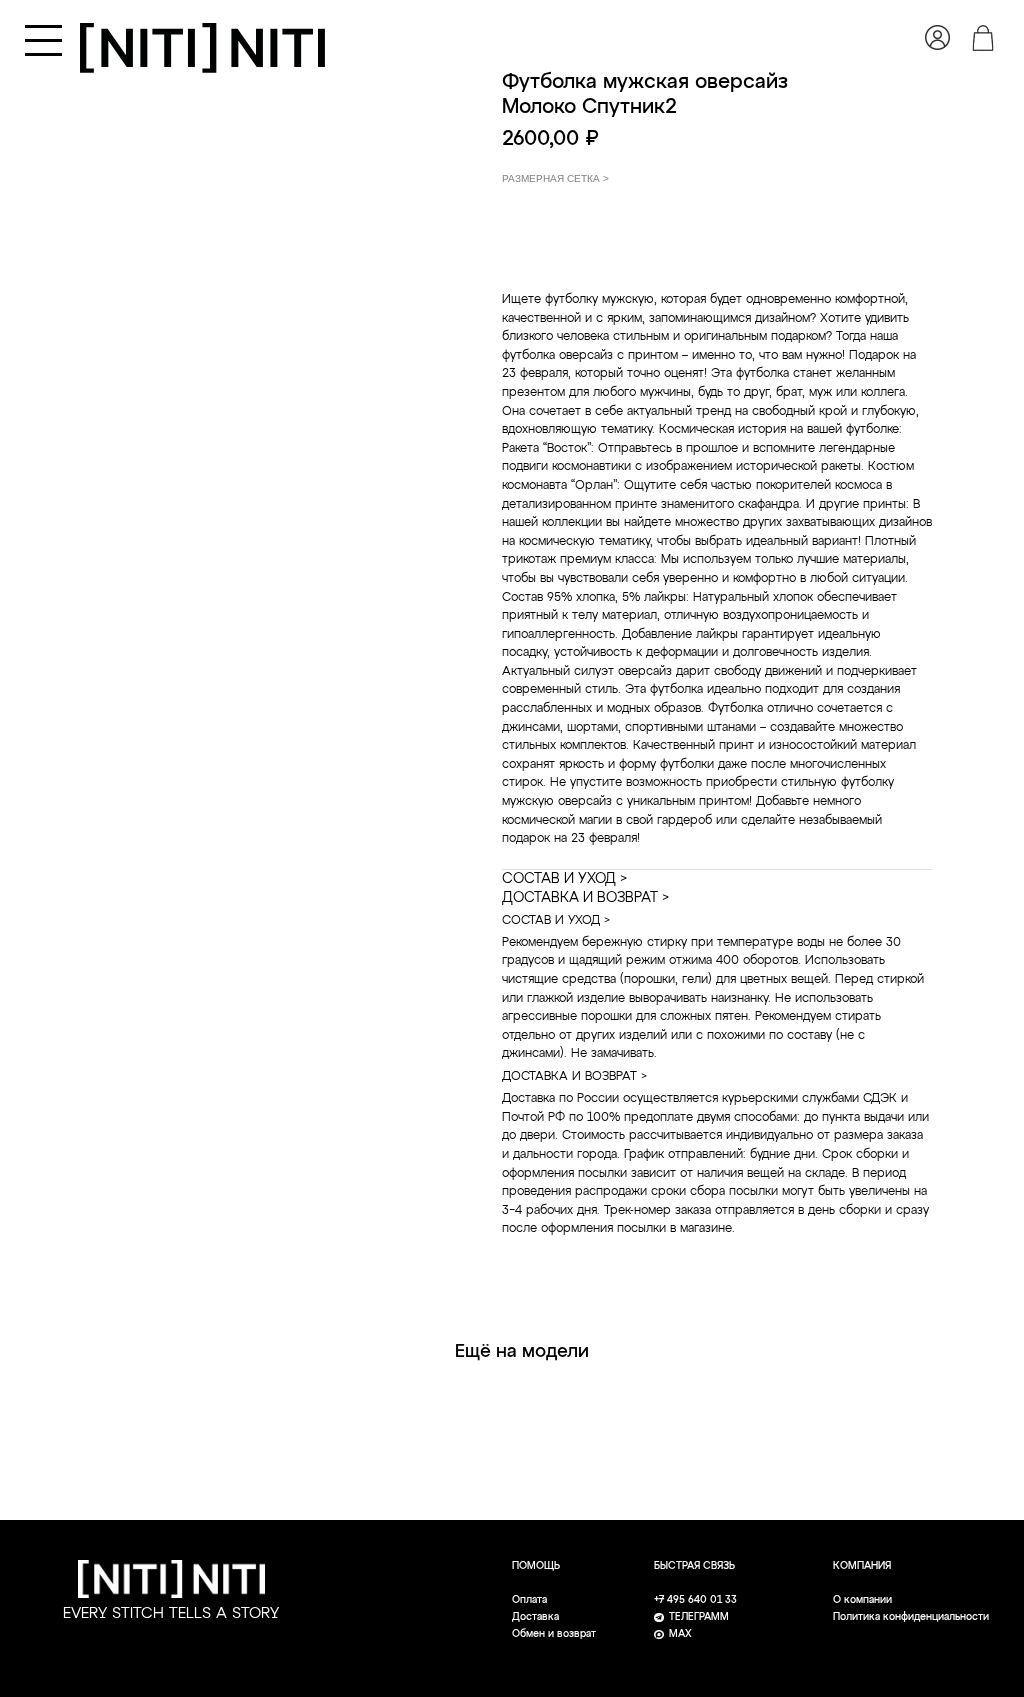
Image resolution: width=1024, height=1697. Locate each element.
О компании (862, 1600)
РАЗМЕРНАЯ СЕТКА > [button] (555, 178)
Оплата (529, 1600)
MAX (680, 1634)
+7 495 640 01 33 (695, 1600)
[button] (43, 40)
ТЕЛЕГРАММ (699, 1617)
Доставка (535, 1617)
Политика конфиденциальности (911, 1617)
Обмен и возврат (554, 1634)
